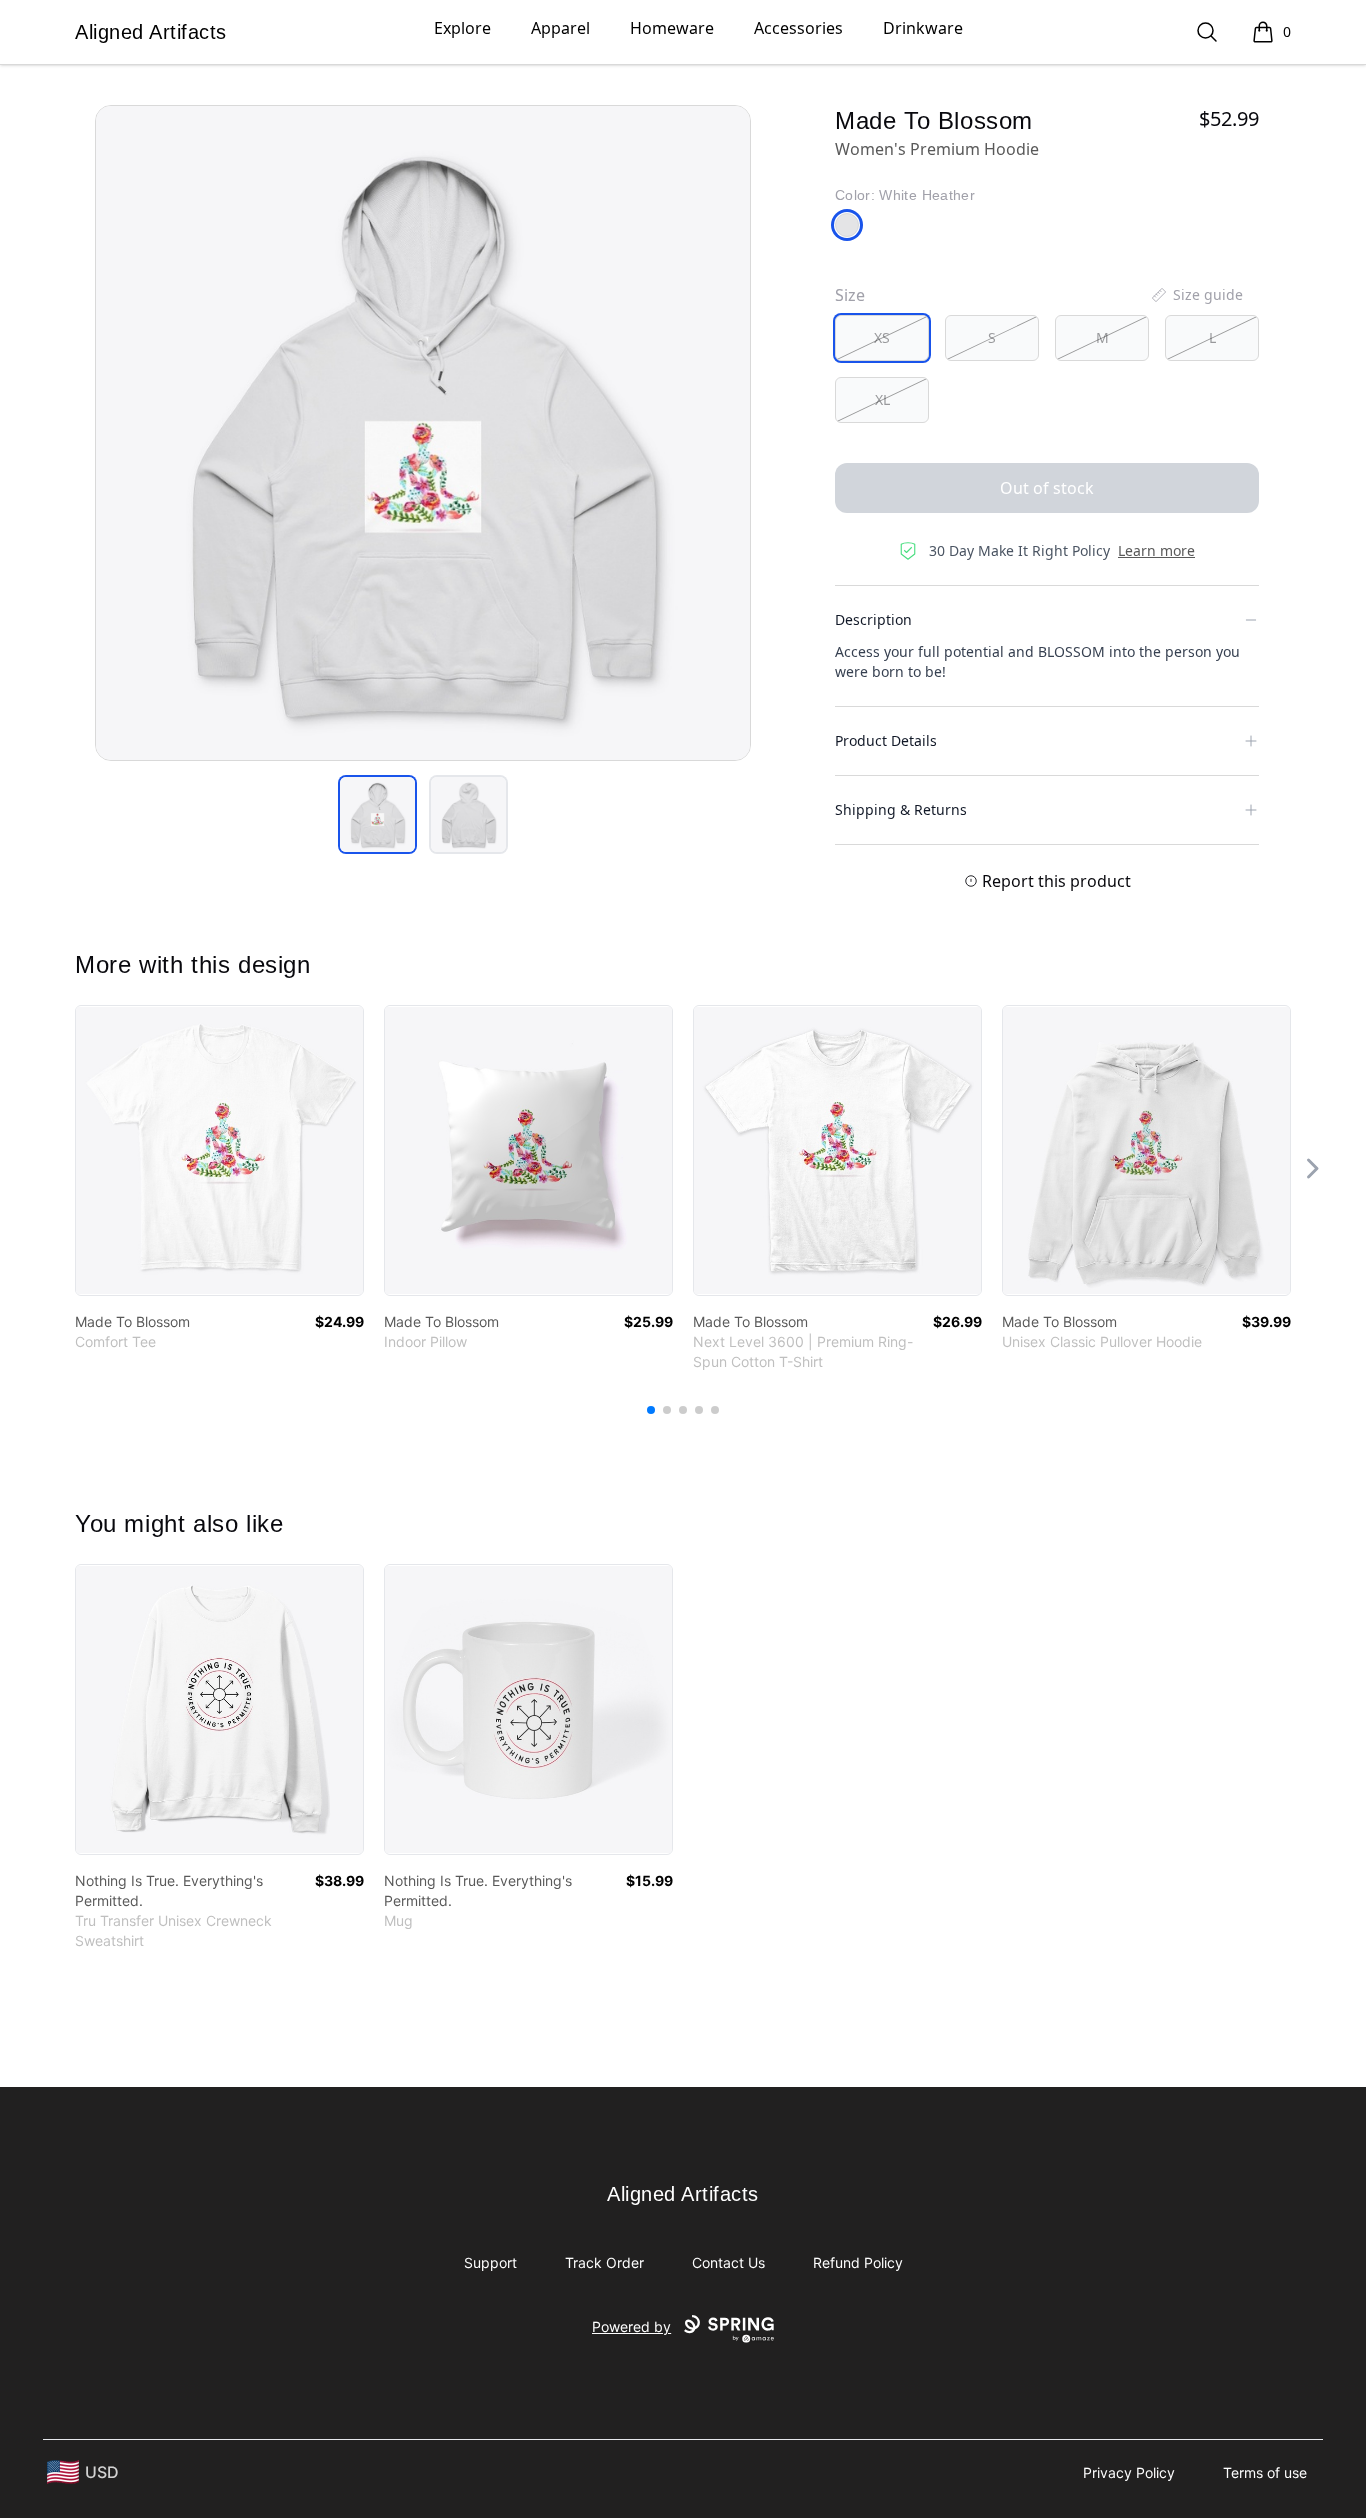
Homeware (672, 28)
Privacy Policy (1129, 2472)
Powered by (631, 2326)
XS (882, 337)
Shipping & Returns (901, 809)
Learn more (1156, 550)
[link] (219, 1150)
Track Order (604, 2262)
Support (490, 2262)
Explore (462, 28)
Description (873, 619)
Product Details (886, 740)
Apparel (560, 28)
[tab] (377, 814)
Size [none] (850, 295)
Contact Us (728, 2262)
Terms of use (1265, 2472)
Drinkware (923, 28)
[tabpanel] (423, 433)
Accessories (798, 28)
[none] (1196, 295)
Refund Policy (858, 2262)
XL (882, 399)
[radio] (882, 338)
